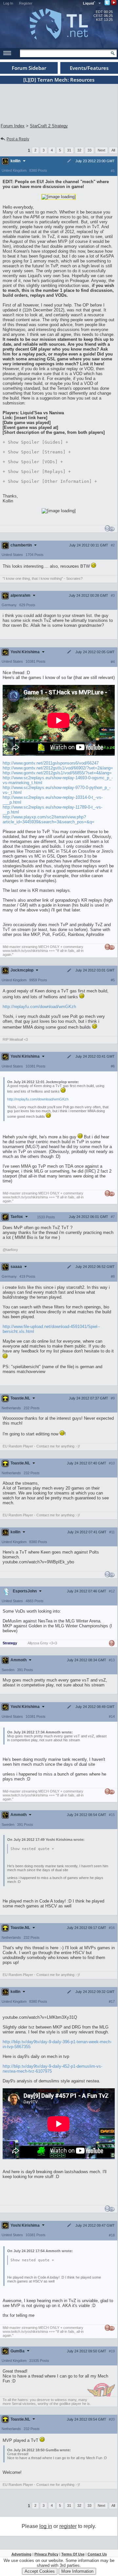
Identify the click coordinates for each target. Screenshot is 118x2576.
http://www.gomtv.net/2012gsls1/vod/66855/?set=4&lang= (57, 773)
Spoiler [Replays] (37, 472)
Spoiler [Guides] (35, 442)
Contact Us (97, 2554)
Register (26, 3)
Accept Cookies (40, 2571)
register (68, 2526)
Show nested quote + (32, 1849)
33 (89, 150)
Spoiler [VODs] (33, 462)
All (113, 150)
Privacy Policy (46, 2554)
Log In (8, 3)
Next (101, 150)
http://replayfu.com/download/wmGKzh (39, 1007)
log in (46, 2526)
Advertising (21, 2554)
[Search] (113, 53)
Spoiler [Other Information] (50, 481)
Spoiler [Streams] (37, 452)
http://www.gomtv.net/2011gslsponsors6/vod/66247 (51, 763)
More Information (77, 2571)
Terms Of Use (73, 2554)
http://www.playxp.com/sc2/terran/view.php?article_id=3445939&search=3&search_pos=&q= (49, 819)
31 (69, 150)
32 (79, 150)
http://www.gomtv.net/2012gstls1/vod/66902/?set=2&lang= (58, 768)
